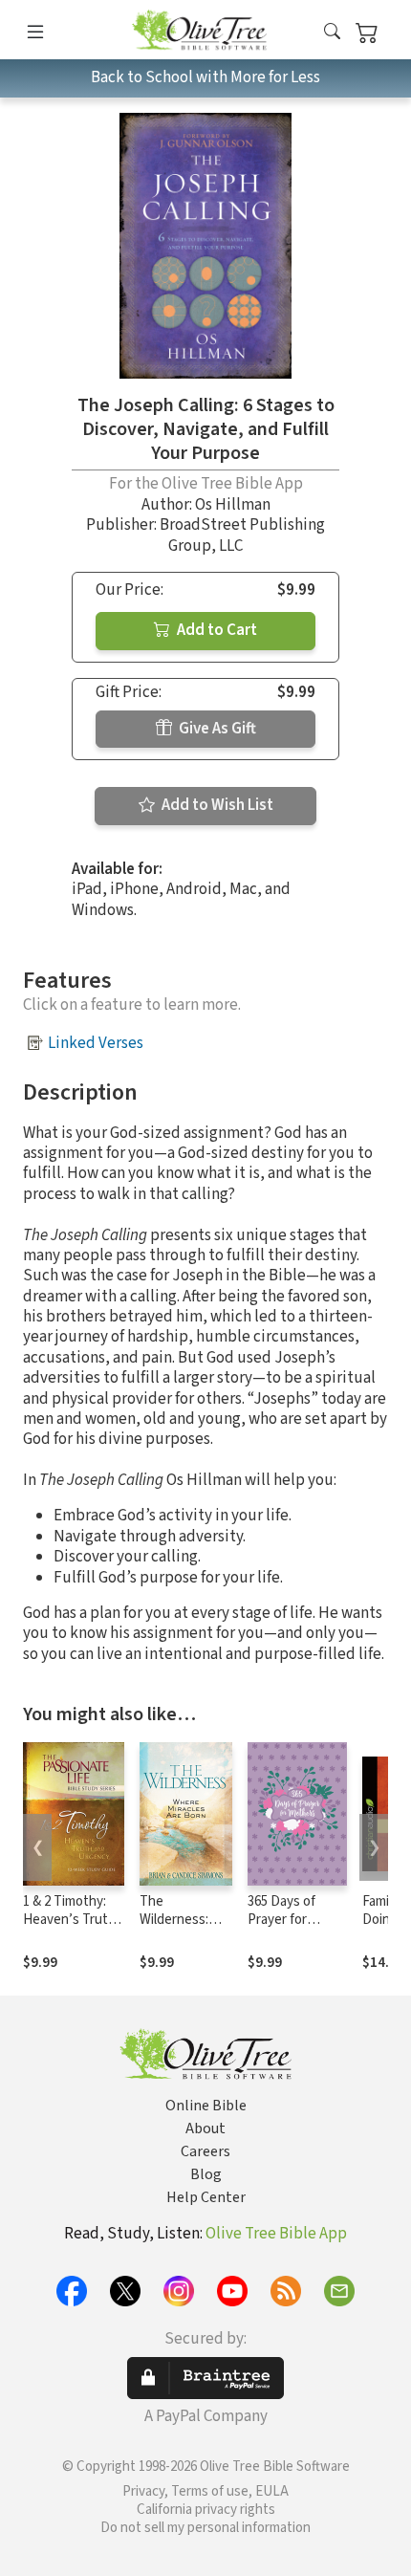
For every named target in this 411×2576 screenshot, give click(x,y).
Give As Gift (216, 729)
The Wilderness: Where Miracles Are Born (185, 1929)
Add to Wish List (216, 805)
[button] (332, 33)
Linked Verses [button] (96, 1043)
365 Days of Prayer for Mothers (281, 1920)
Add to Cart (216, 630)
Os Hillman (233, 505)
